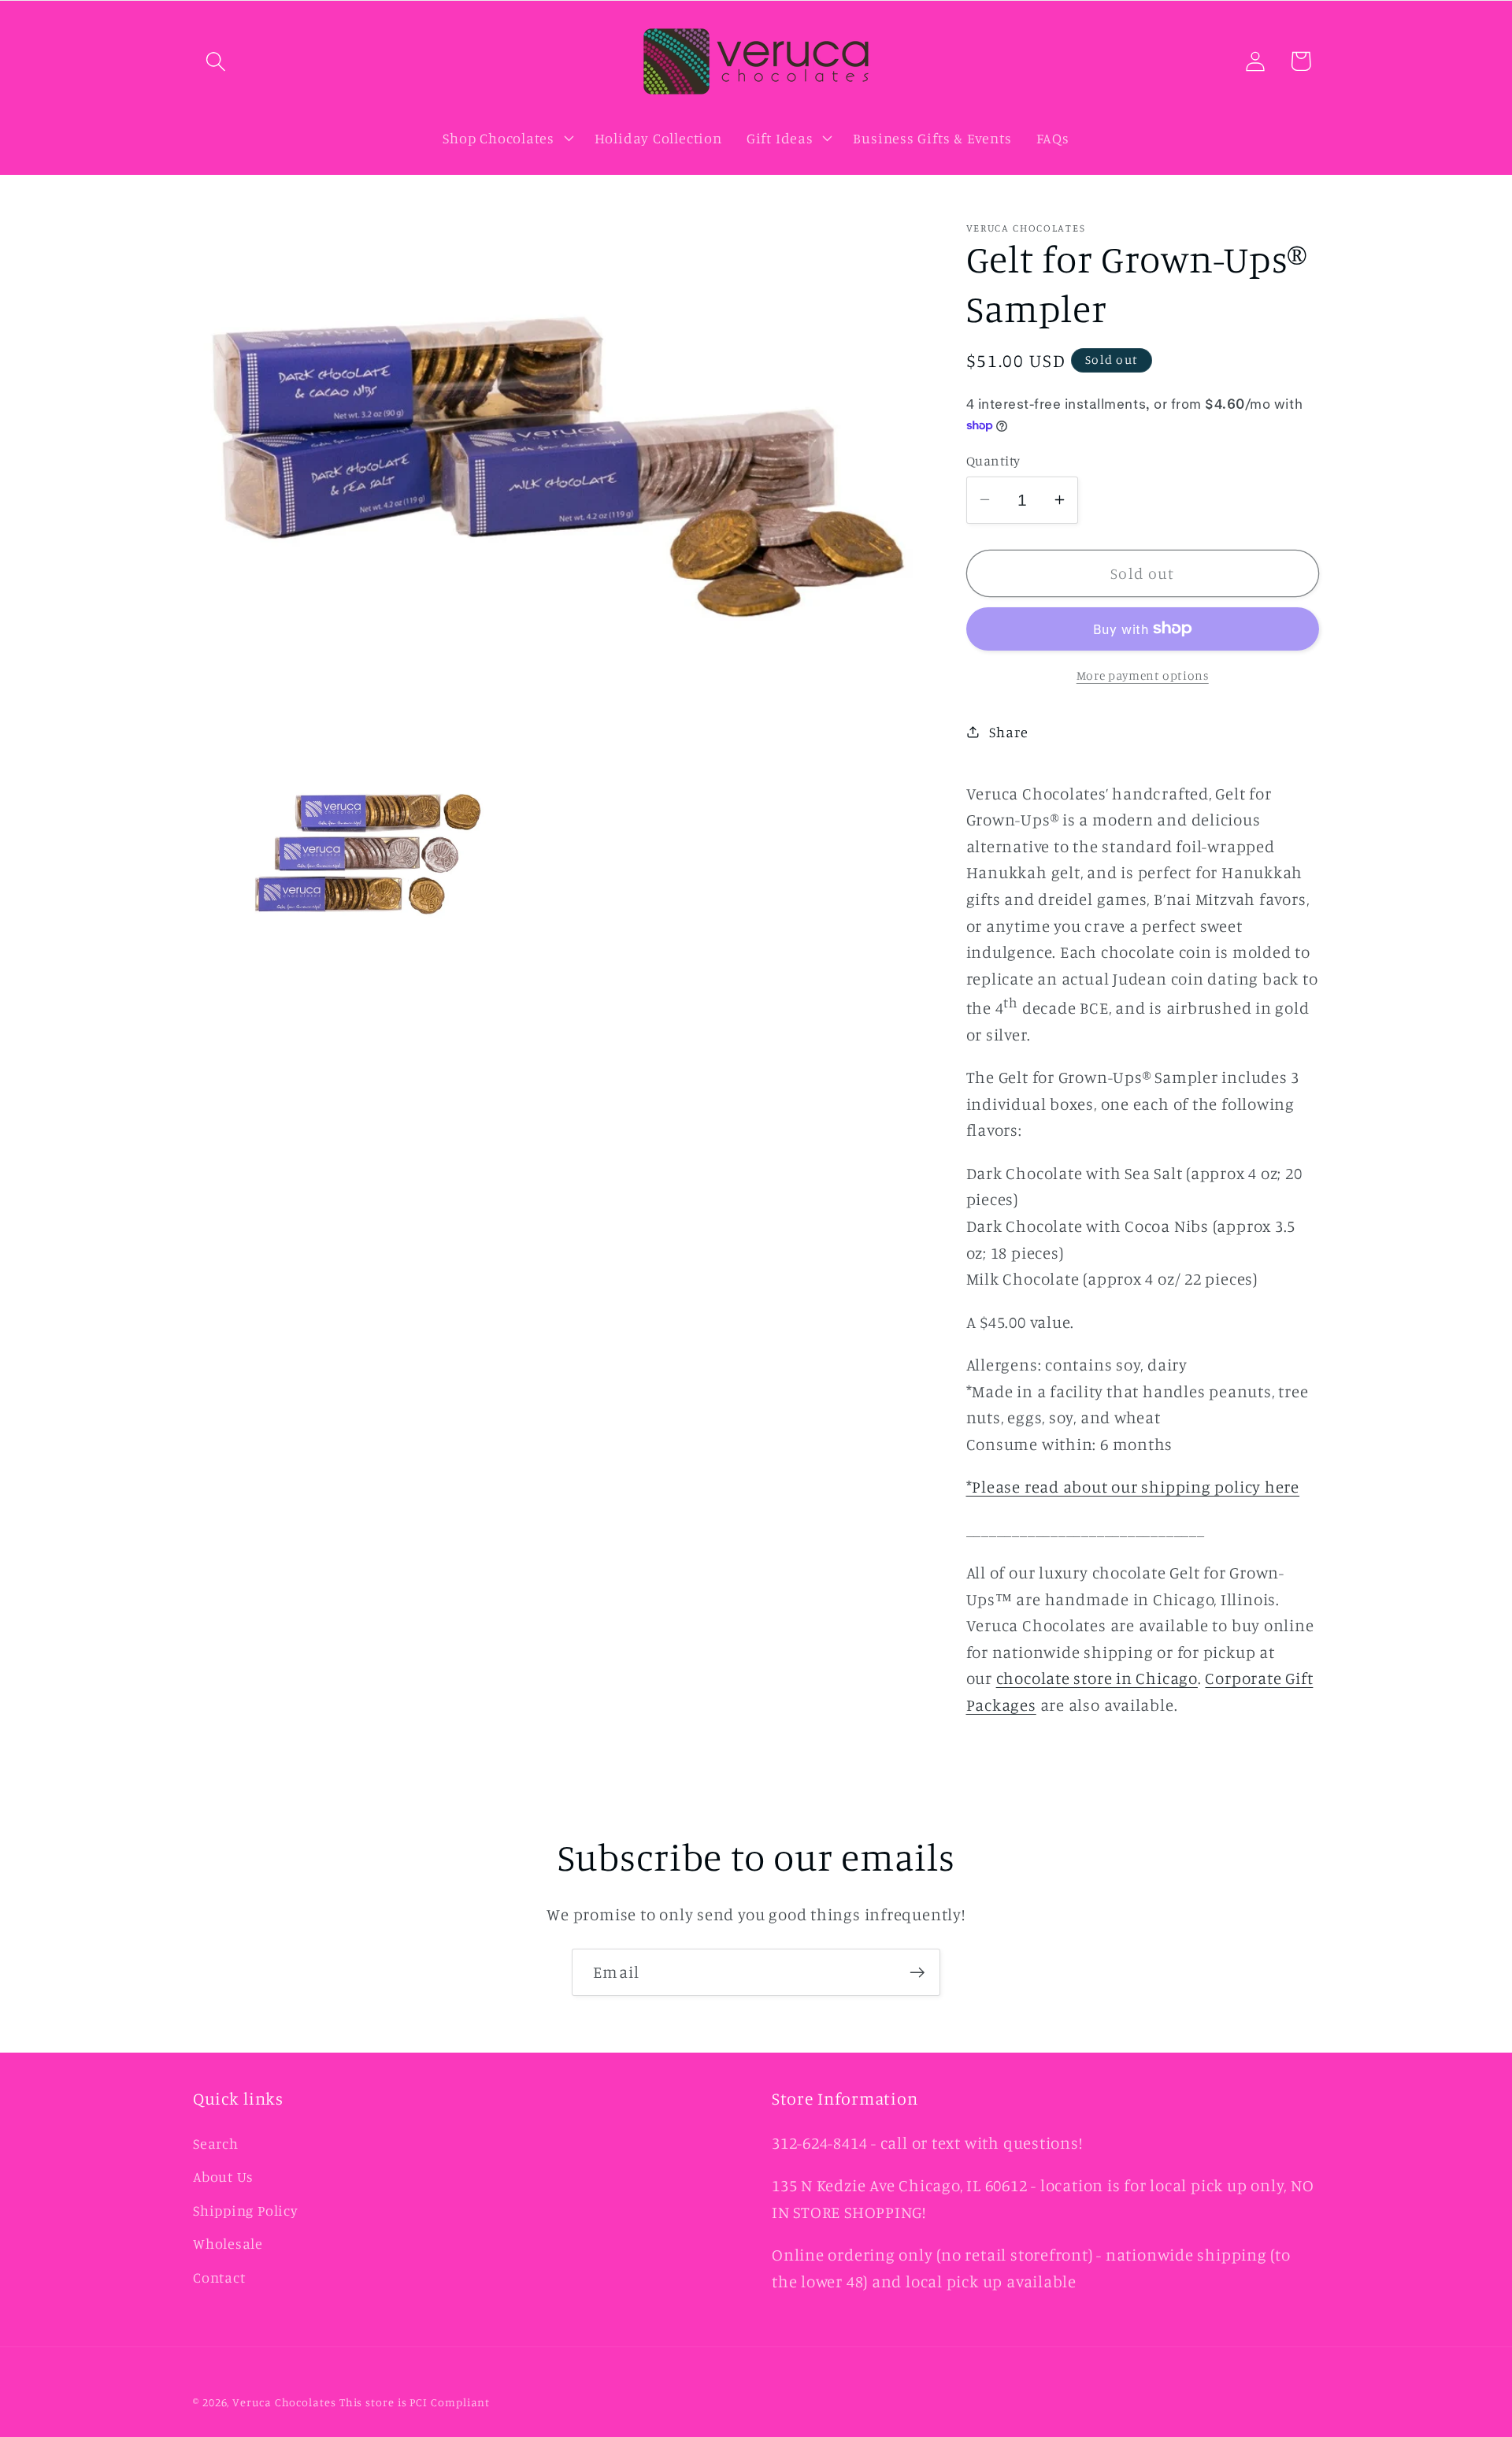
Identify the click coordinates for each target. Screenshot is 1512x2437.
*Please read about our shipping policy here (1133, 1487)
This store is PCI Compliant (415, 2402)
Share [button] (1008, 731)
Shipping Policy (246, 2210)
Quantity (993, 460)
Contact (219, 2277)
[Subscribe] (917, 1973)
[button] (215, 61)
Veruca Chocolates (284, 2402)
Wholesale (228, 2243)
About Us (223, 2176)
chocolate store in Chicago (1097, 1678)
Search (216, 2143)
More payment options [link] (1143, 675)
